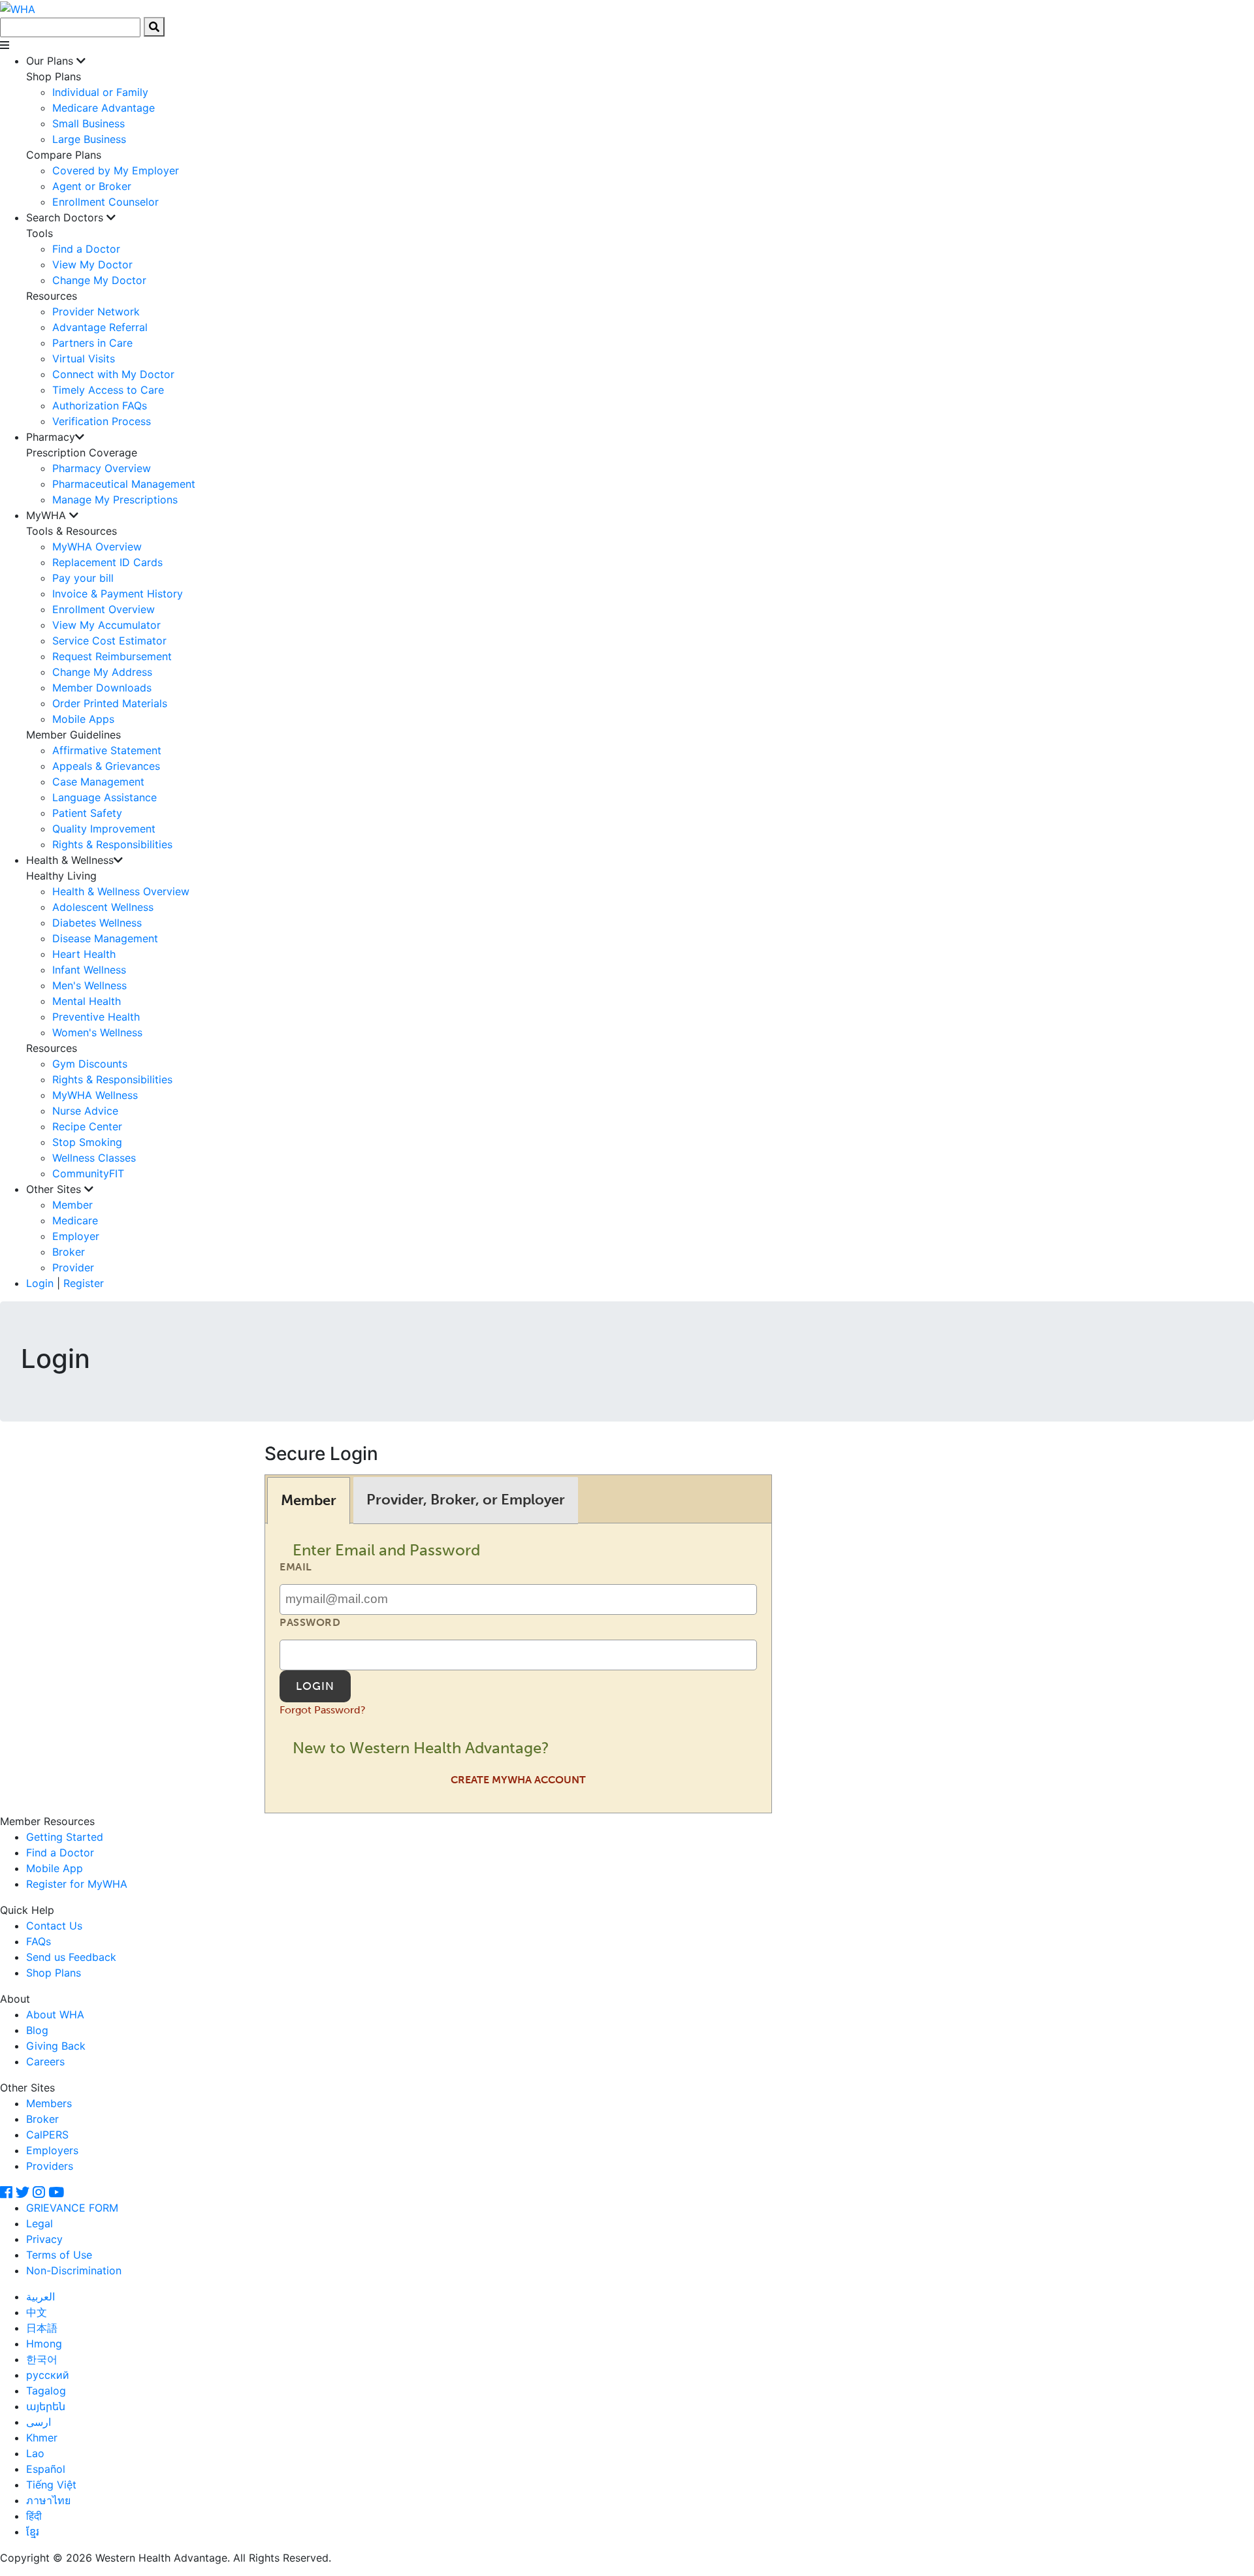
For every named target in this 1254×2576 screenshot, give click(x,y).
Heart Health (84, 954)
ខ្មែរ (33, 2532)
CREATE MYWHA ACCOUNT (518, 1780)
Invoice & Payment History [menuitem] (118, 594)
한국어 (42, 2359)
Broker (69, 1252)
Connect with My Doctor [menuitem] (113, 374)
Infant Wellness (89, 970)
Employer (76, 1236)
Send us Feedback (71, 1957)
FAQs (39, 1941)
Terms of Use (59, 2255)
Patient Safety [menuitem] (87, 813)
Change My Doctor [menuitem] (99, 280)
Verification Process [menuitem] (102, 421)
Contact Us (54, 1926)
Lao (35, 2453)
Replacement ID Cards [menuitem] (107, 562)
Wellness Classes (94, 1158)
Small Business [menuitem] (88, 123)
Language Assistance (104, 797)
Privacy (44, 2239)
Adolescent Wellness (103, 907)
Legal (40, 2223)
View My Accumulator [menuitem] (106, 625)
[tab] (309, 1500)
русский (48, 2375)
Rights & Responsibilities (112, 1079)
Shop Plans (54, 1973)
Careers (45, 2061)
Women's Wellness (97, 1032)
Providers (50, 2166)
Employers (52, 2150)
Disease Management (105, 938)
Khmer (42, 2438)
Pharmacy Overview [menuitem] (102, 468)
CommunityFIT (88, 1173)
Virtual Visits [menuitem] (84, 358)
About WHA (55, 2014)
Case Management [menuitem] (98, 782)
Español (46, 2469)
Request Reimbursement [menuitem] (112, 656)
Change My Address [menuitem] (102, 672)
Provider (73, 1267)
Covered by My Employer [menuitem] (116, 170)
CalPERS (47, 2135)
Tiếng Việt (51, 2485)
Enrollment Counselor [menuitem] (105, 202)
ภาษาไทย (48, 2500)
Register (84, 1283)
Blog (37, 2030)
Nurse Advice (85, 1111)
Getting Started (65, 1837)
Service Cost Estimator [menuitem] (109, 641)
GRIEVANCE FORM (72, 2208)
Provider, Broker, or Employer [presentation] (466, 1500)
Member (72, 1205)
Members (49, 2103)
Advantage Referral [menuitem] (100, 327)
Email (296, 1567)
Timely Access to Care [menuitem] (108, 390)
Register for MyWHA (77, 1884)
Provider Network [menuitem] (96, 311)
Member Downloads (102, 688)
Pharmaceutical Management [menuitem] (124, 484)
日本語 (42, 2328)
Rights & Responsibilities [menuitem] (112, 844)
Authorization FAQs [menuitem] (100, 405)
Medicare (75, 1220)
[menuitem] (640, 131)
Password (310, 1622)
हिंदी (34, 2516)
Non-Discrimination (74, 2270)
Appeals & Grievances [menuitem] (106, 766)
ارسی (39, 2422)
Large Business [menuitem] (89, 139)
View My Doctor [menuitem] (92, 264)
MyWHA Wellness (95, 1095)
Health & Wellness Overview (121, 891)
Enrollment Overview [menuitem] (104, 609)
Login (40, 1283)
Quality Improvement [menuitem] (104, 829)
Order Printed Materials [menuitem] (110, 703)
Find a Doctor (60, 1852)
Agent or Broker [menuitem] (92, 186)
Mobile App (55, 1868)
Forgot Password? (323, 1710)
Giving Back (56, 2046)
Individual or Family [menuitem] (100, 92)
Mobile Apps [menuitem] (83, 719)
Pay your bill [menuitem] (83, 578)
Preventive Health (96, 1017)
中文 (37, 2312)
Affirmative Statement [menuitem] (107, 750)
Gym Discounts (90, 1064)
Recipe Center (87, 1126)
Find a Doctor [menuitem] (86, 249)
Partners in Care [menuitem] (92, 343)
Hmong (44, 2344)
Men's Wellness (89, 985)
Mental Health (87, 1001)
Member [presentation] (309, 1500)
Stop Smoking (87, 1142)
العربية (40, 2297)
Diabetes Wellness (97, 923)
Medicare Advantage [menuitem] (104, 108)
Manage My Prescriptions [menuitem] (115, 500)
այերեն (46, 2406)
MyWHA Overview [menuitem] (97, 547)
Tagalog (46, 2391)
